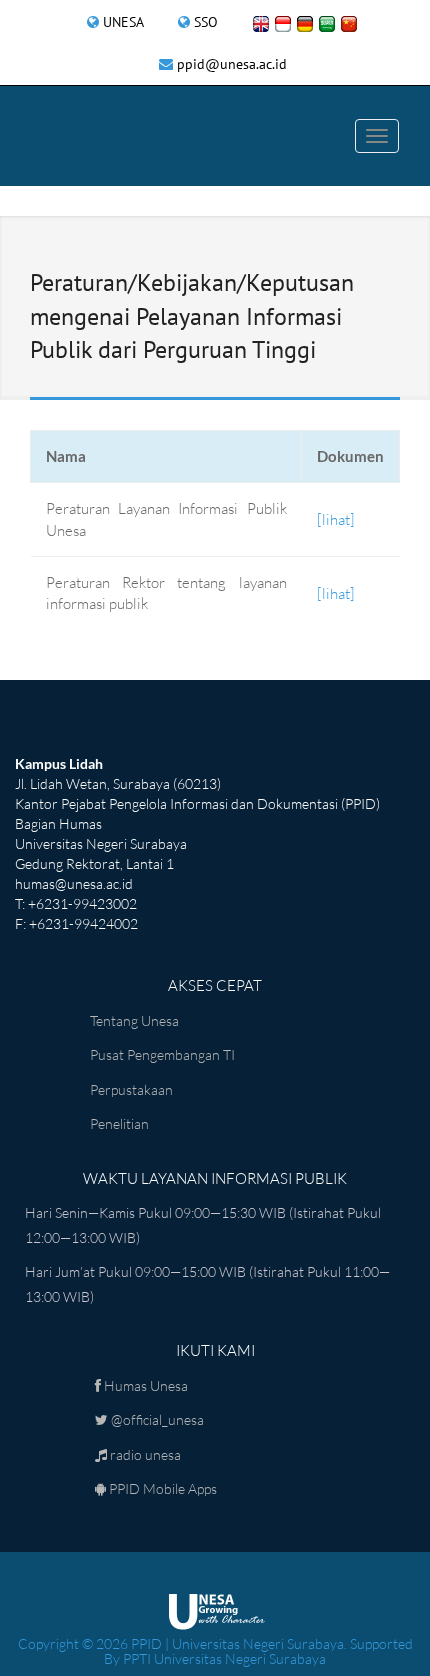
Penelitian (119, 1123)
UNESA (123, 22)
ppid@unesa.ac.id (232, 64)
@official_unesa (156, 1419)
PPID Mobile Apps (161, 1488)
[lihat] (336, 519)
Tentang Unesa (134, 1020)
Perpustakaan (131, 1089)
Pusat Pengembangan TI (162, 1054)
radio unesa (144, 1454)
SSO (206, 22)
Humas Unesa (144, 1385)
